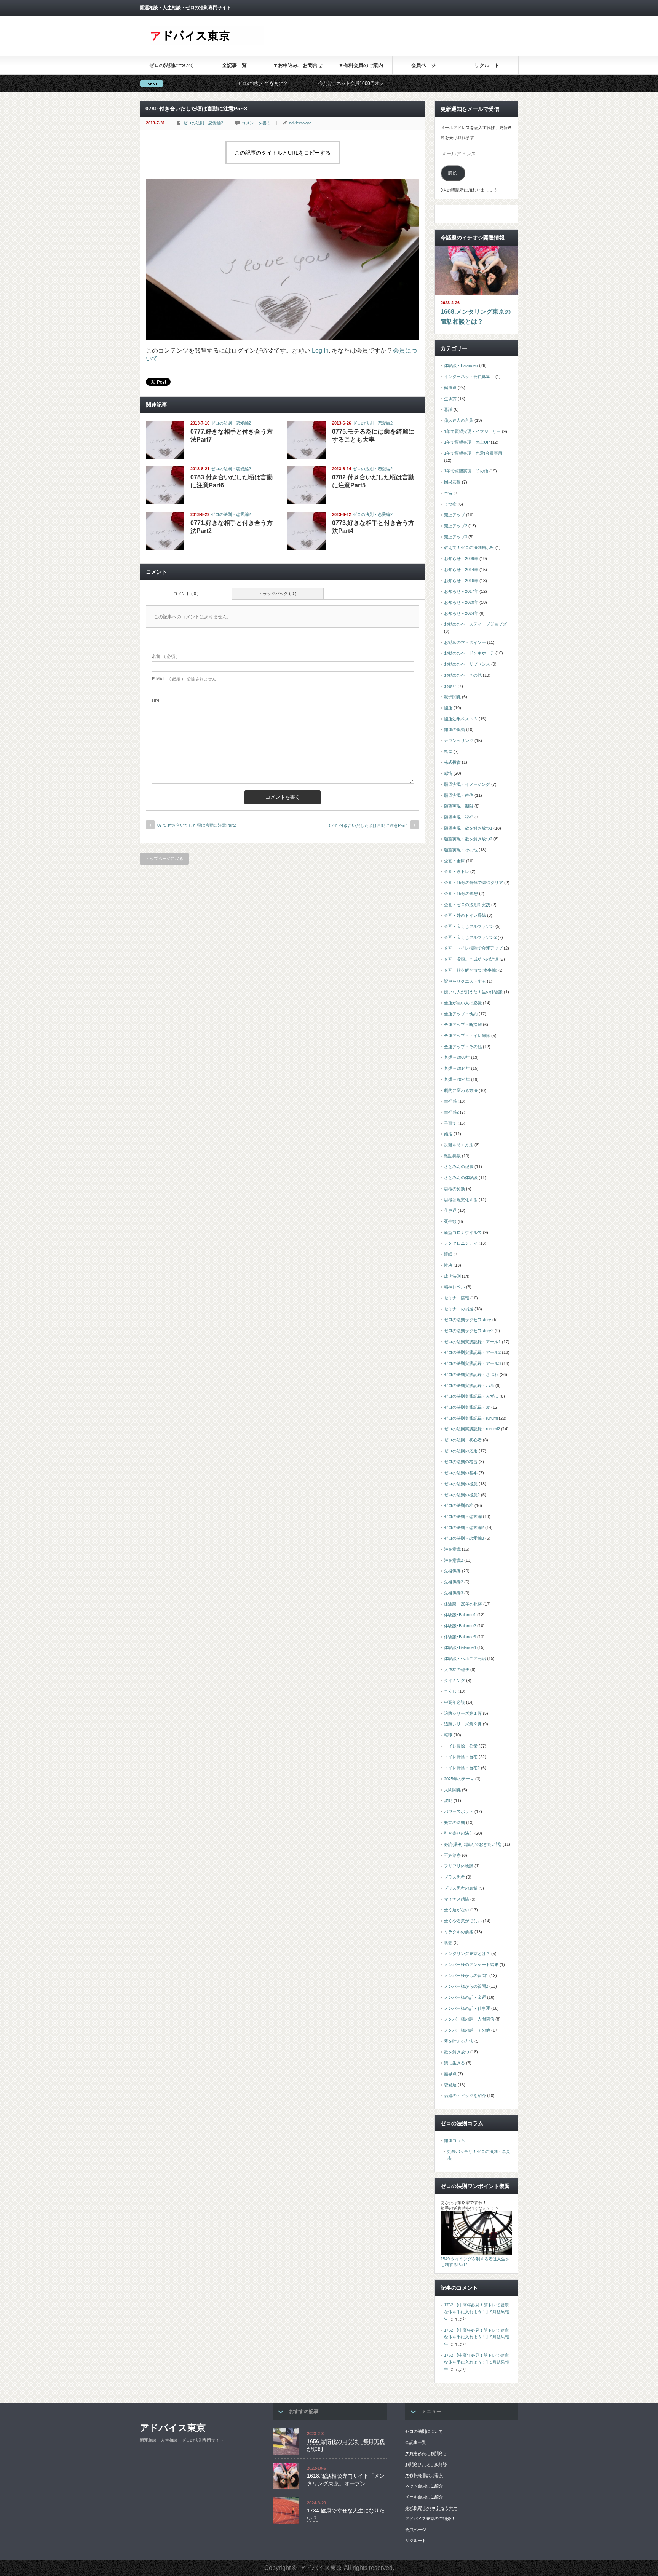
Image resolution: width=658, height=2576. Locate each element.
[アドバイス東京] (207, 43)
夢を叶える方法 (459, 2041)
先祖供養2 (454, 1582)
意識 (448, 409)
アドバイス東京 (173, 2428)
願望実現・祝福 (459, 817)
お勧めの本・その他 (463, 675)
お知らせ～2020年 (461, 602)
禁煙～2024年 (457, 1079)
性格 (448, 1265)
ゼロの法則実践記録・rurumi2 (472, 1429)
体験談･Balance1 (460, 1615)
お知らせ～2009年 (461, 559)
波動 (448, 1800)
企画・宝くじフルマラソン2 (470, 937)
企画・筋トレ (457, 871)
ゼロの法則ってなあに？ (169, 83)
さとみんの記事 (459, 1167)
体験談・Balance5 (461, 365)
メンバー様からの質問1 (466, 1976)
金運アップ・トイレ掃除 (467, 1036)
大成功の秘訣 (457, 1669)
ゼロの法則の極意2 (462, 1495)
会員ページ (424, 65)
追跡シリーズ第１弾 (463, 1713)
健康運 (450, 388)
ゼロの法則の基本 (461, 1473)
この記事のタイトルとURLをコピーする (283, 153)
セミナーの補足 (459, 1309)
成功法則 (452, 1276)
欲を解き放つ (457, 2052)
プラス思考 (454, 1877)
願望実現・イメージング (467, 784)
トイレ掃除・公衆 (461, 1746)
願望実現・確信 (459, 795)
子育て (450, 1123)
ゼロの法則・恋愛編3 (464, 1538)
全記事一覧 (234, 65)
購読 (453, 173)
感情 (448, 773)
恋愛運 (450, 2085)
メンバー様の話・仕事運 (467, 2008)
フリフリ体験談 (459, 1866)
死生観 (450, 1221)
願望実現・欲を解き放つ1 (468, 828)
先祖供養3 (454, 1593)
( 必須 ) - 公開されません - (185, 679)
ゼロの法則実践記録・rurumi (471, 1418)
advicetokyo (300, 123)
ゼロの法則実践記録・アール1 (472, 1342)
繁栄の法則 (454, 1823)
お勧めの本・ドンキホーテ (469, 653)
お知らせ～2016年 (461, 581)
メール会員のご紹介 (424, 2497)
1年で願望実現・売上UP (467, 442)
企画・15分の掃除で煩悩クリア (474, 883)
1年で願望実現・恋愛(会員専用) (474, 453)
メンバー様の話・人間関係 (469, 2019)
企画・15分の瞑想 (461, 894)
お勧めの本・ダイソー (465, 642)
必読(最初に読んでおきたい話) (473, 1844)
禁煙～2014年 (457, 1068)
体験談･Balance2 (460, 1626)
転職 (448, 1735)
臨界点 (450, 2074)
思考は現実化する (461, 1200)
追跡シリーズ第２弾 (463, 1724)
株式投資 (452, 762)
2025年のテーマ (459, 1779)
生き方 (450, 399)
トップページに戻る (164, 859)
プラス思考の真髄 (461, 1888)
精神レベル (454, 1287)
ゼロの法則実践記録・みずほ (471, 1396)
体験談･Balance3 (460, 1637)
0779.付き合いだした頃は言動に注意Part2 (197, 825)
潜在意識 (452, 1549)
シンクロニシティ (461, 1243)
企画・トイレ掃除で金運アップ (473, 948)
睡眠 (448, 1254)
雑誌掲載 (452, 1156)
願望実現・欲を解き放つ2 (468, 839)
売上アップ (454, 515)
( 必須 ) (165, 656)
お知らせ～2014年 (461, 570)
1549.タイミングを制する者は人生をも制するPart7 (475, 2262)
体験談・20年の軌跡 (463, 1604)
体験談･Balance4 (460, 1647)
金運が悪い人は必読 (463, 1003)
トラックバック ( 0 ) (278, 594)
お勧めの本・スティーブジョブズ (475, 624)
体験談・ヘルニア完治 (465, 1658)
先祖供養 (452, 1571)
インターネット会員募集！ (469, 377)
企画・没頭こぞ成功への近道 (471, 959)
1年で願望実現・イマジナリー (472, 431)
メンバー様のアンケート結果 (471, 1965)
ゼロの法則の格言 (461, 1462)
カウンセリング (459, 741)
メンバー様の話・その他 (467, 2030)
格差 (448, 752)
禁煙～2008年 (457, 1057)
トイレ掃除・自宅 (461, 1757)
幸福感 (450, 1101)
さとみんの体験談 (461, 1178)
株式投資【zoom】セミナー (431, 2508)
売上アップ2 (456, 526)
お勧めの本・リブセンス (467, 664)
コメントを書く (256, 123)
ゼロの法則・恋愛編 (463, 1516)
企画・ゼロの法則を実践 (467, 905)
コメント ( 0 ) (186, 594)
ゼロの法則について (172, 65)
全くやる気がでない (463, 1921)
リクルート (487, 65)
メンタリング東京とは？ (467, 1954)
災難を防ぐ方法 (459, 1145)
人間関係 (452, 1790)
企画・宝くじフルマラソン (469, 926)
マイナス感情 (457, 1899)
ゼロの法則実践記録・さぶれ (471, 1374)
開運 (448, 708)
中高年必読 (454, 1702)
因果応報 (452, 482)
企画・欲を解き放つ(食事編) (471, 970)
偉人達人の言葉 (459, 420)
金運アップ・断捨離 (463, 1025)
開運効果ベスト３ (461, 719)
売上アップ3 (456, 537)
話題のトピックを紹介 (465, 2096)
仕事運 (450, 1210)
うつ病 (450, 504)
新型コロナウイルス (463, 1232)
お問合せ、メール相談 (426, 2464)
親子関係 (452, 697)
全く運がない (457, 1910)
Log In (320, 350)
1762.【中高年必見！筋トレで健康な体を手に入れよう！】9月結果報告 (477, 2312)
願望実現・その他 (461, 850)
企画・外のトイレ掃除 (465, 915)
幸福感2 (451, 1112)
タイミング (454, 1681)
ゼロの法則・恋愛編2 (203, 123)
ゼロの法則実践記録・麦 (467, 1407)
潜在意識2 (454, 1560)
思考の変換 (454, 1189)
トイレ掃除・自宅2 (462, 1768)
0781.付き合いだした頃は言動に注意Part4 (368, 825)
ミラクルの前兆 (459, 1932)
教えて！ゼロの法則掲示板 (469, 547)
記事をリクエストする (465, 981)
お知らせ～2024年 (461, 613)
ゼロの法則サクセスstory (468, 1320)
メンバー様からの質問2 (466, 1986)
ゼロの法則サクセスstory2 (469, 1331)
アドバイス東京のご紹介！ (430, 2519)
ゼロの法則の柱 (459, 1505)
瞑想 (448, 1942)
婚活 (448, 1134)
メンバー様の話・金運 (465, 1997)
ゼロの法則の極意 (461, 1484)
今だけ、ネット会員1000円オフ (257, 83)
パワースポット (459, 1811)
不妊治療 (452, 1855)
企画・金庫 (454, 861)
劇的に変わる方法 (461, 1090)
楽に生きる (454, 2063)
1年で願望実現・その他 (466, 471)
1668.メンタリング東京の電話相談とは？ (476, 317)
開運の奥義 (454, 729)
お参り (450, 686)
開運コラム (454, 2140)
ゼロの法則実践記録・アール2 (472, 1352)
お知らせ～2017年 (461, 591)
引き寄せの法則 (459, 1833)
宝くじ (450, 1691)
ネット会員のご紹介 (424, 2486)
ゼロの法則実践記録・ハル (469, 1385)
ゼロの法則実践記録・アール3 (472, 1363)
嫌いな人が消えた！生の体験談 (473, 992)
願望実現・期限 (459, 806)
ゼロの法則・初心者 (463, 1440)
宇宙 (448, 493)
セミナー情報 (457, 1298)
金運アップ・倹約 (461, 1014)
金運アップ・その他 (463, 1047)
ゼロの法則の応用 (461, 1451)
